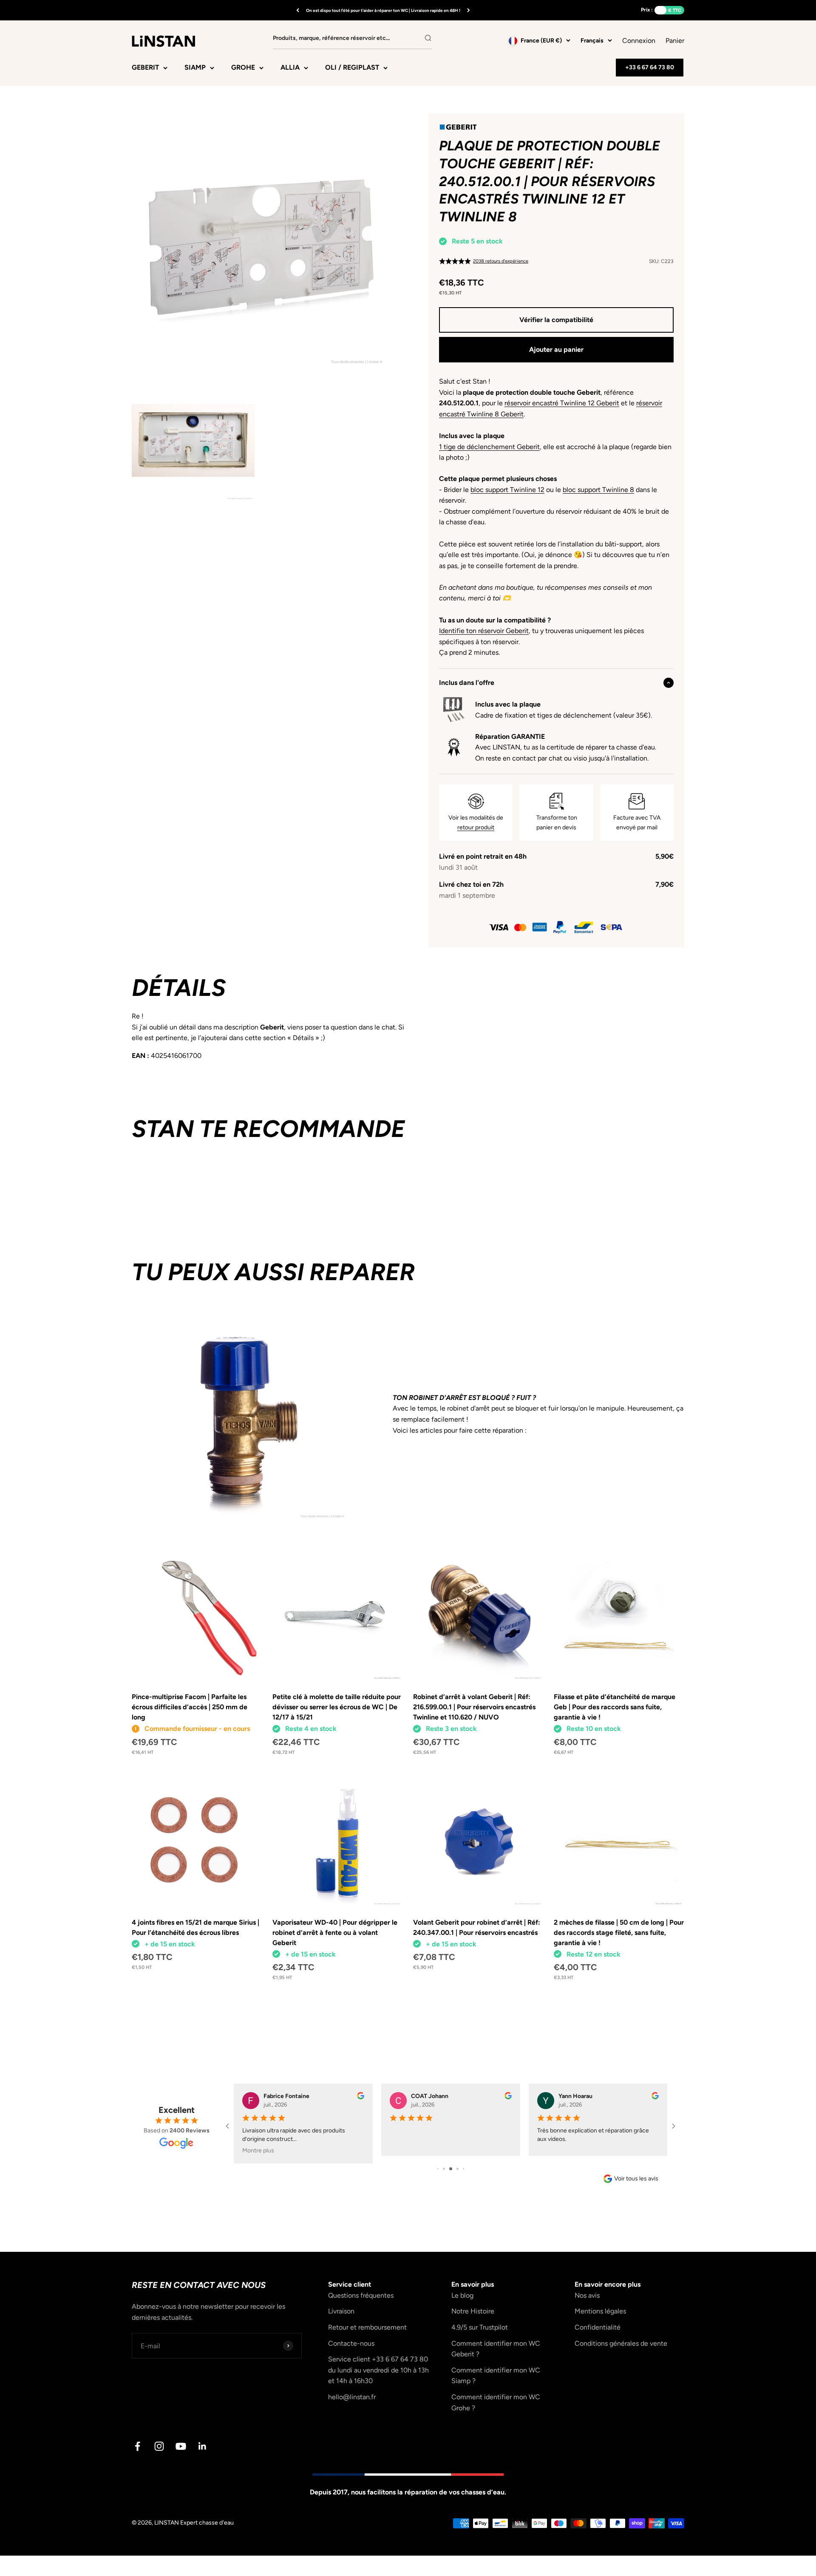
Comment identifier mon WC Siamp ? (496, 2376)
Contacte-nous (351, 2343)
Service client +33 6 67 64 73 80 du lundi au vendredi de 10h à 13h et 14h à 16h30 (378, 2370)
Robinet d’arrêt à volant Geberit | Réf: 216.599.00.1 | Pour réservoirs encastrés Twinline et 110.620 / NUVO (474, 1707)
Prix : (647, 10)
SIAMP (195, 67)
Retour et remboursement (367, 2327)
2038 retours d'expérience (501, 261)
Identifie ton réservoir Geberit (484, 631)
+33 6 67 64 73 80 (650, 67)
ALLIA (290, 67)
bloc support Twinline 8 (598, 490)
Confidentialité (598, 2327)
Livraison (341, 2311)
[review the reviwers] (361, 2097)
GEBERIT (145, 67)
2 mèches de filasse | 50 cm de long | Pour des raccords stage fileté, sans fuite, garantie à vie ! (619, 1933)
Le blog (462, 2295)
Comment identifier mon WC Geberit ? (496, 2349)
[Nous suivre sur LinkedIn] (203, 2446)
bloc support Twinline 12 (507, 490)
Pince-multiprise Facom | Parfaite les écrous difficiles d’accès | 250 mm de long (190, 1707)
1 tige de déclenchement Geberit (489, 447)
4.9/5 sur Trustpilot (480, 2327)
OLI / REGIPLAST (352, 67)
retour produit (476, 827)
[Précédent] (298, 10)
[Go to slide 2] (444, 2169)
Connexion (639, 41)
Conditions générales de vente (621, 2343)
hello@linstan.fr (352, 2397)
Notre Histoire (473, 2311)
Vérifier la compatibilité (556, 320)
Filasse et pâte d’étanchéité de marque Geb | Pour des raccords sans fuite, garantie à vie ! (615, 1707)
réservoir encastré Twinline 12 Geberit (562, 403)
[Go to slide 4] (458, 2169)
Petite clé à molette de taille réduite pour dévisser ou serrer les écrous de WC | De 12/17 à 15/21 (337, 1707)
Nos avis (587, 2295)
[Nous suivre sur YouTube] (181, 2446)
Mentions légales (600, 2311)
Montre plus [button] (258, 2150)
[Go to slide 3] (451, 2169)
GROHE (243, 67)
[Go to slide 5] (463, 2169)
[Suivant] (469, 10)
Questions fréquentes (361, 2295)
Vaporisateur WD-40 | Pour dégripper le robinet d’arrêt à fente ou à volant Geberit (335, 1933)
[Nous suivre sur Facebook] (137, 2446)
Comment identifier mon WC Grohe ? (496, 2402)
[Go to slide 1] (438, 2169)
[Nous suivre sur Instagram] (159, 2446)
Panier (675, 40)
